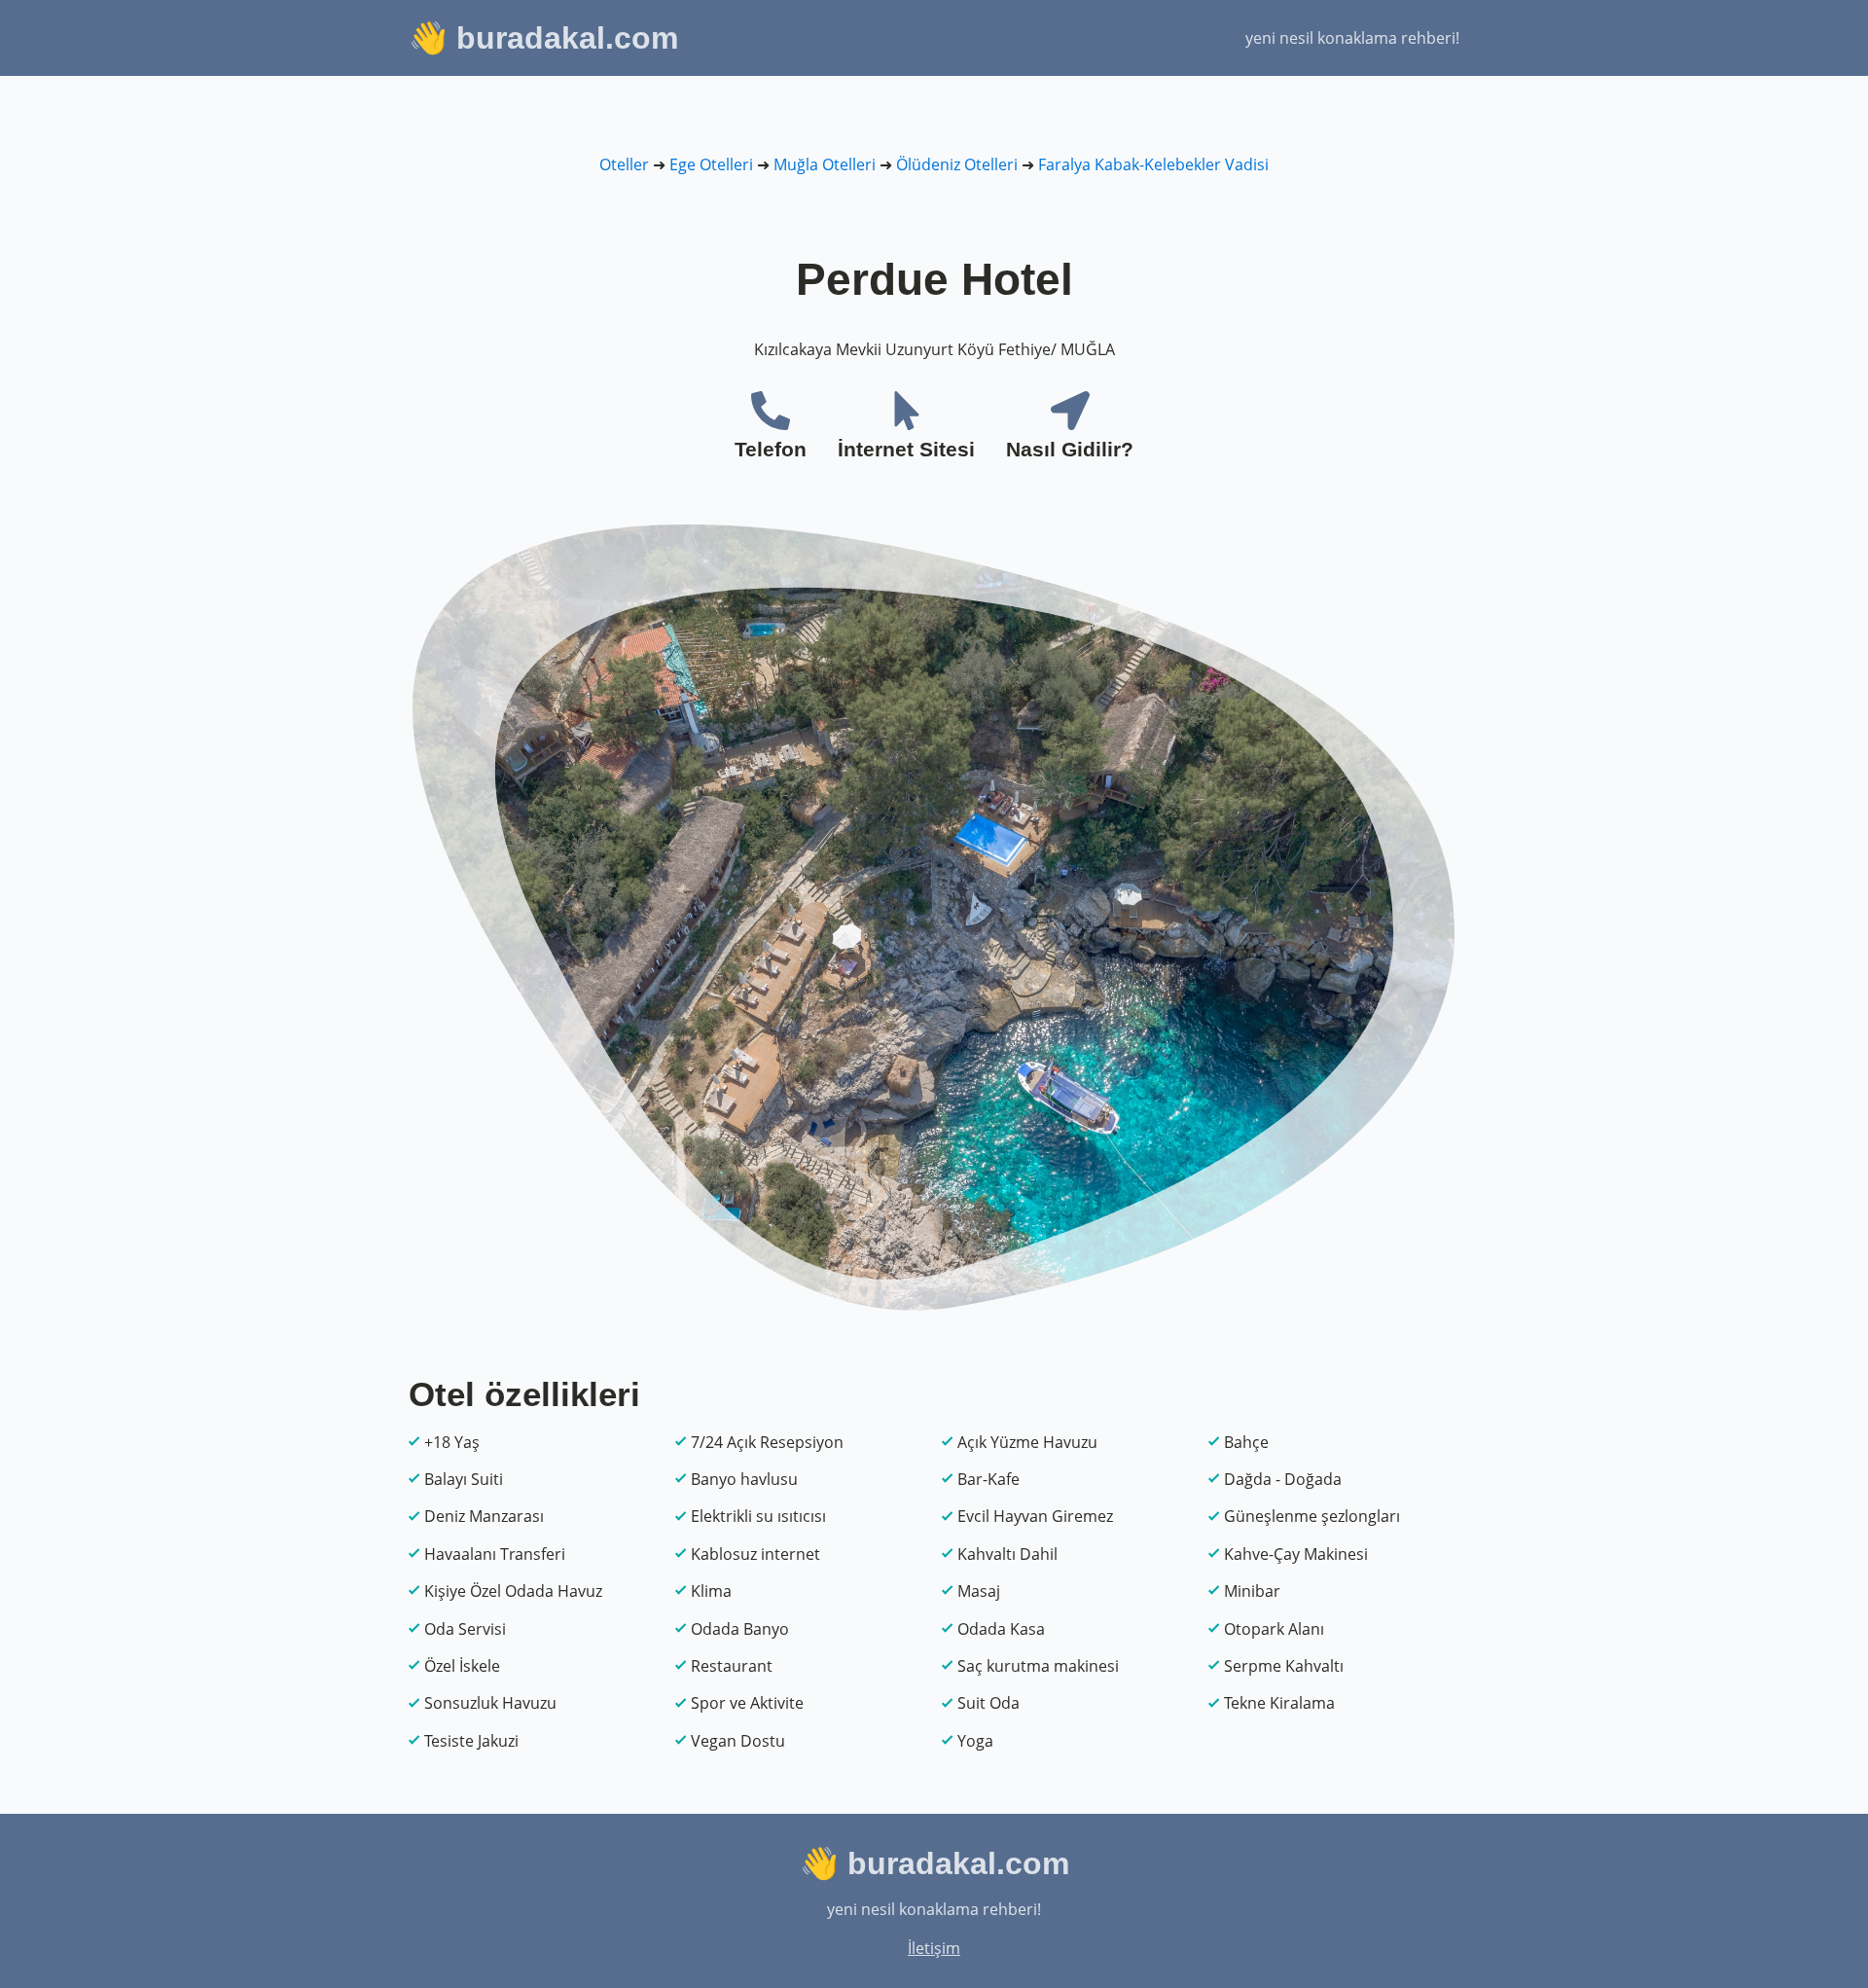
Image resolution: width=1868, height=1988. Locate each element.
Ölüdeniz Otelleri (957, 164)
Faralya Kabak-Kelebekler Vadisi (1153, 164)
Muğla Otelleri (825, 164)
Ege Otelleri (711, 164)
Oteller (624, 164)
